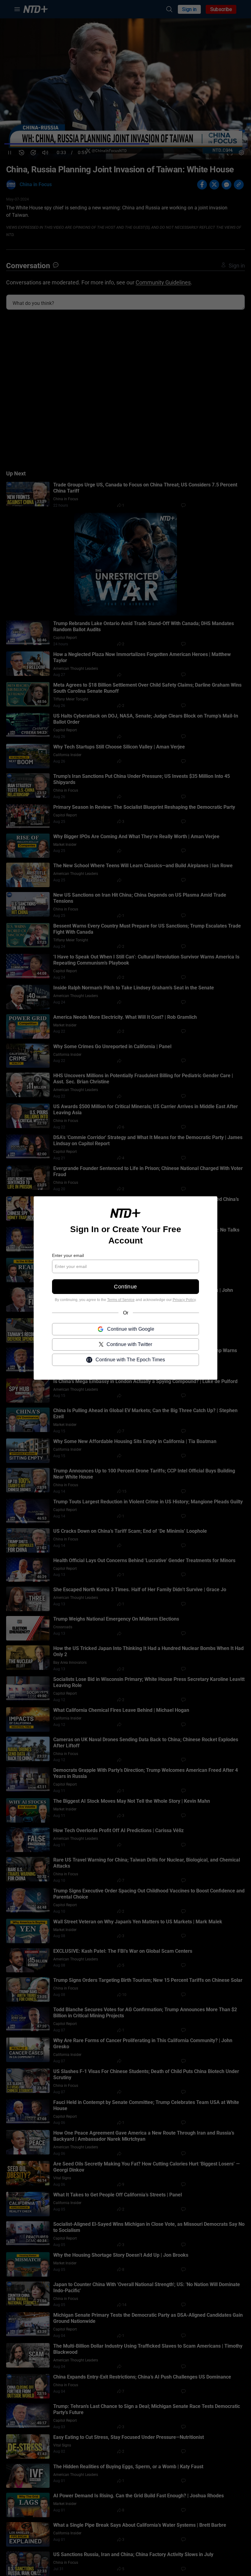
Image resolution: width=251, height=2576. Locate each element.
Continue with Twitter (129, 1344)
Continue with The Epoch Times (130, 1360)
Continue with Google (131, 1329)
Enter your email (68, 1255)
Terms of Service (121, 1300)
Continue (125, 1287)
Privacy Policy (184, 1300)
